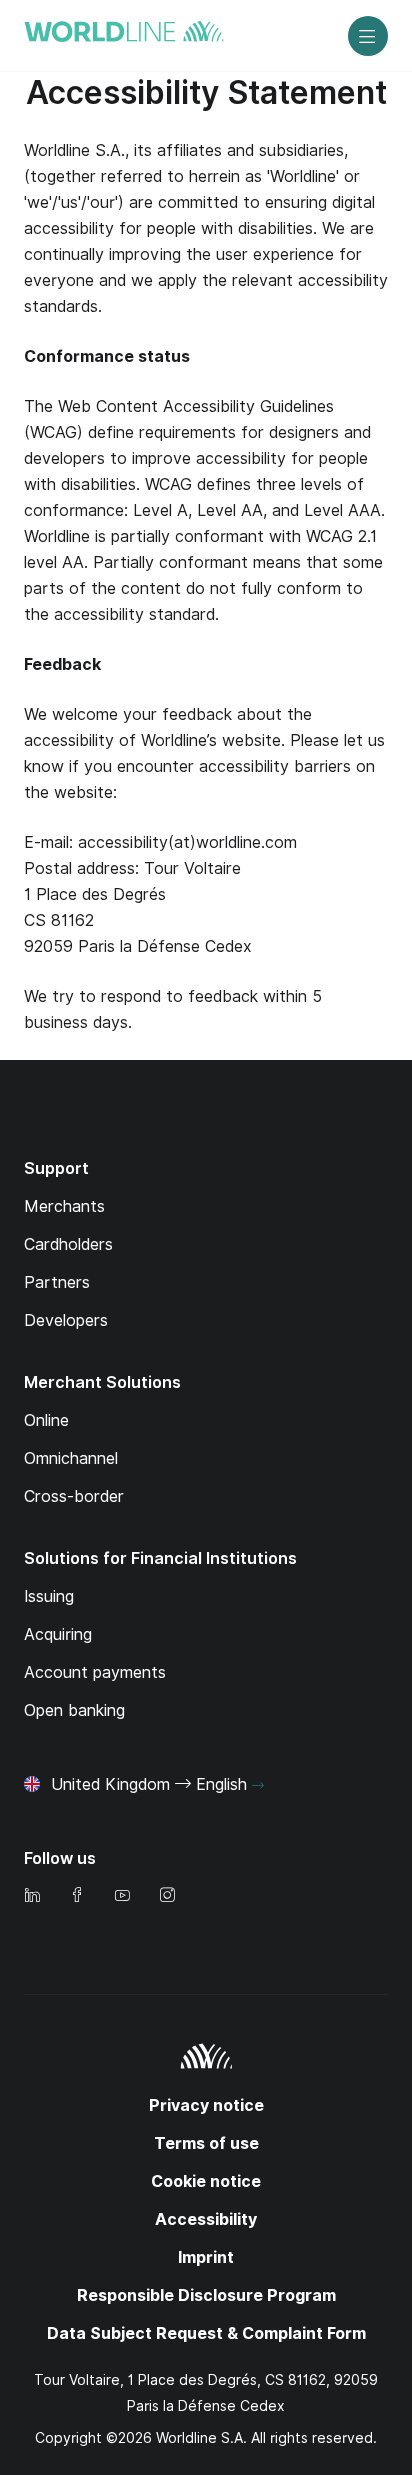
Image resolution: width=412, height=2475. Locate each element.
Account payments (95, 1672)
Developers (66, 1320)
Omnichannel (71, 1458)
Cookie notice (206, 2181)
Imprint (206, 2257)
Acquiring (58, 1634)
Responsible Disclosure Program (206, 2295)
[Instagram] (167, 1896)
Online (46, 1420)
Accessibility (206, 2219)
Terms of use (206, 2143)
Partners (57, 1282)
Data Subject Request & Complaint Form (206, 2333)
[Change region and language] (258, 1786)
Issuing (49, 1596)
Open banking (74, 1710)
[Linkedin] (32, 1896)
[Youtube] (122, 1896)
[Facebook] (77, 1896)
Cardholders (68, 1244)
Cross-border (74, 1496)
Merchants (64, 1206)
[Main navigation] (368, 36)
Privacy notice (206, 2105)
